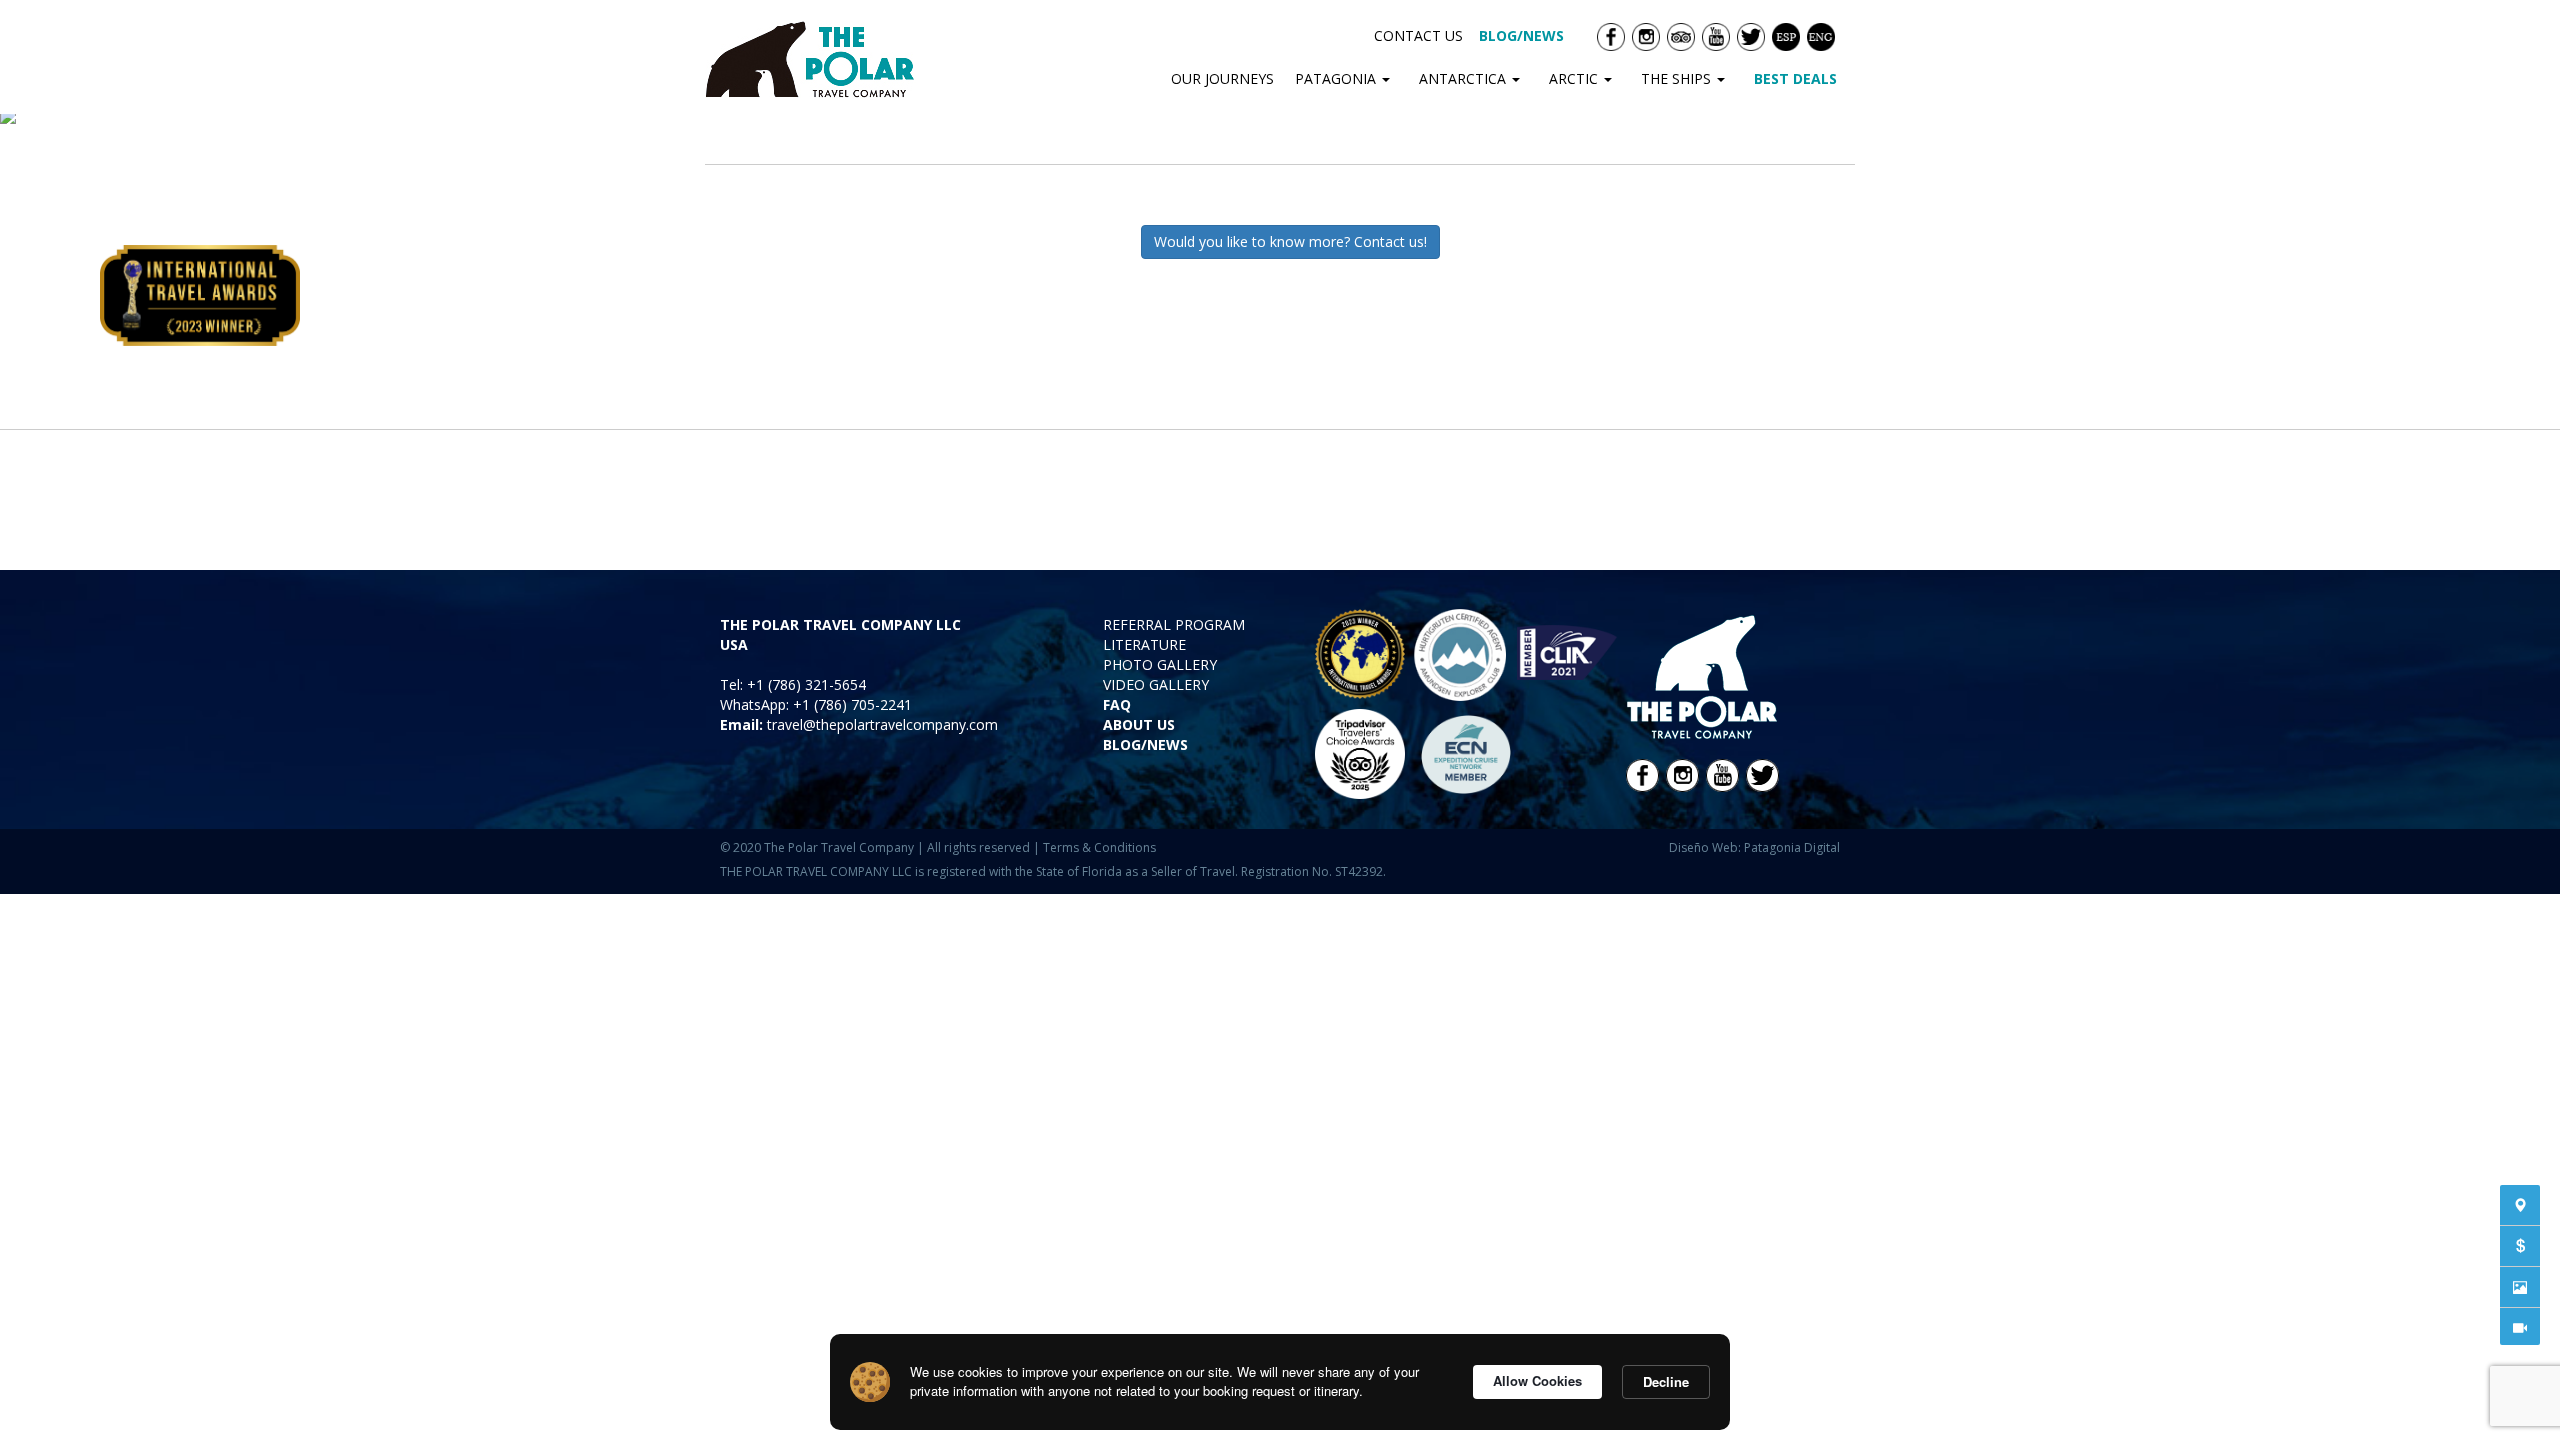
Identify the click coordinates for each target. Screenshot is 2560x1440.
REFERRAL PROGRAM (1174, 624)
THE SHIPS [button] (1678, 78)
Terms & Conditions (1099, 847)
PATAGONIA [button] (1337, 78)
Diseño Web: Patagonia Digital (1754, 847)
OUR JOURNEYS (1222, 78)
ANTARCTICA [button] (1464, 78)
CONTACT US (1418, 35)
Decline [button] (1666, 1381)
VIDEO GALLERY (1156, 684)
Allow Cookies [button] (1537, 1380)
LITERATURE (1144, 644)
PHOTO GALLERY (1160, 664)
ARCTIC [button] (1575, 78)
